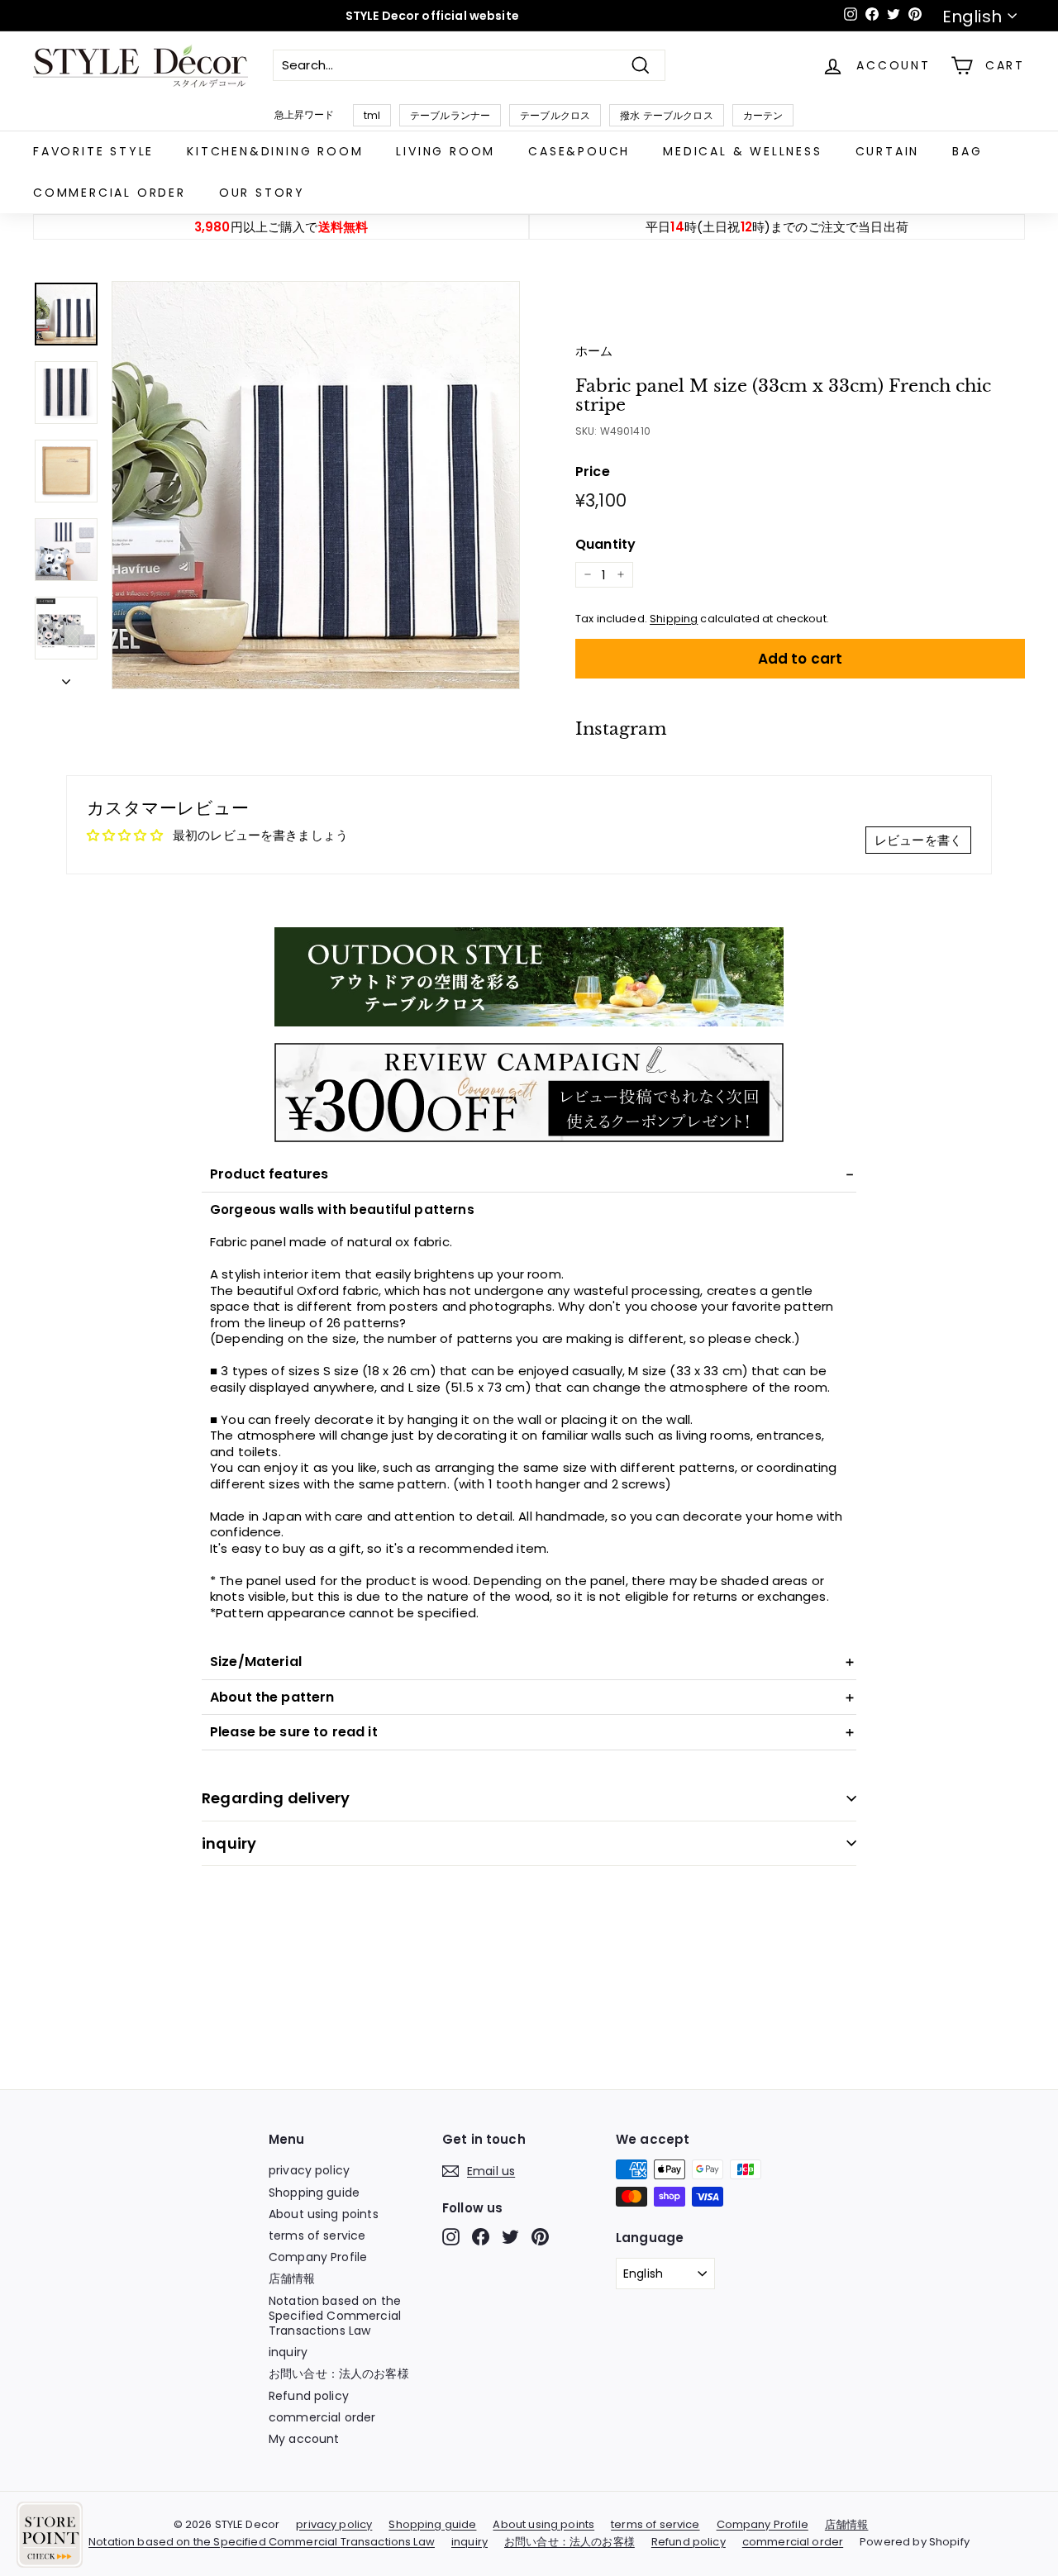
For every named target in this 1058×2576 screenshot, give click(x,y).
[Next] (66, 678)
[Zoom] (316, 485)
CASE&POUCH (579, 151)
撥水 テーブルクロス (667, 115)
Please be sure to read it (294, 1732)
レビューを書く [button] (918, 840)
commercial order (110, 193)
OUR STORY (262, 193)
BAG (967, 151)
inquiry (229, 1843)
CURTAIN (888, 151)
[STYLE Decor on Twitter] (510, 2237)
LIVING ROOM (446, 151)
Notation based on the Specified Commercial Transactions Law (335, 2316)
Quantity (605, 545)
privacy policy (309, 2170)
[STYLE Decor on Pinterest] (540, 2237)
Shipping (674, 619)
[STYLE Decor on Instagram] (451, 2237)
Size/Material (256, 1662)
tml (372, 115)
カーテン (763, 115)
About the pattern (272, 1697)
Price (593, 472)
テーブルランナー (450, 115)
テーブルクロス (555, 115)
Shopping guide (314, 2193)
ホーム (594, 351)
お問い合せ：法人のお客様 (339, 2374)
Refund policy (309, 2396)
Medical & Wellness (742, 151)
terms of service (317, 2236)
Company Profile (318, 2257)
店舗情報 (292, 2278)
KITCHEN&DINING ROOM (275, 151)
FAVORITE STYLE (93, 151)
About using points (324, 2214)
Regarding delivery (276, 1798)
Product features (269, 1174)
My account (304, 2439)
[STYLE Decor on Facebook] (481, 2237)
